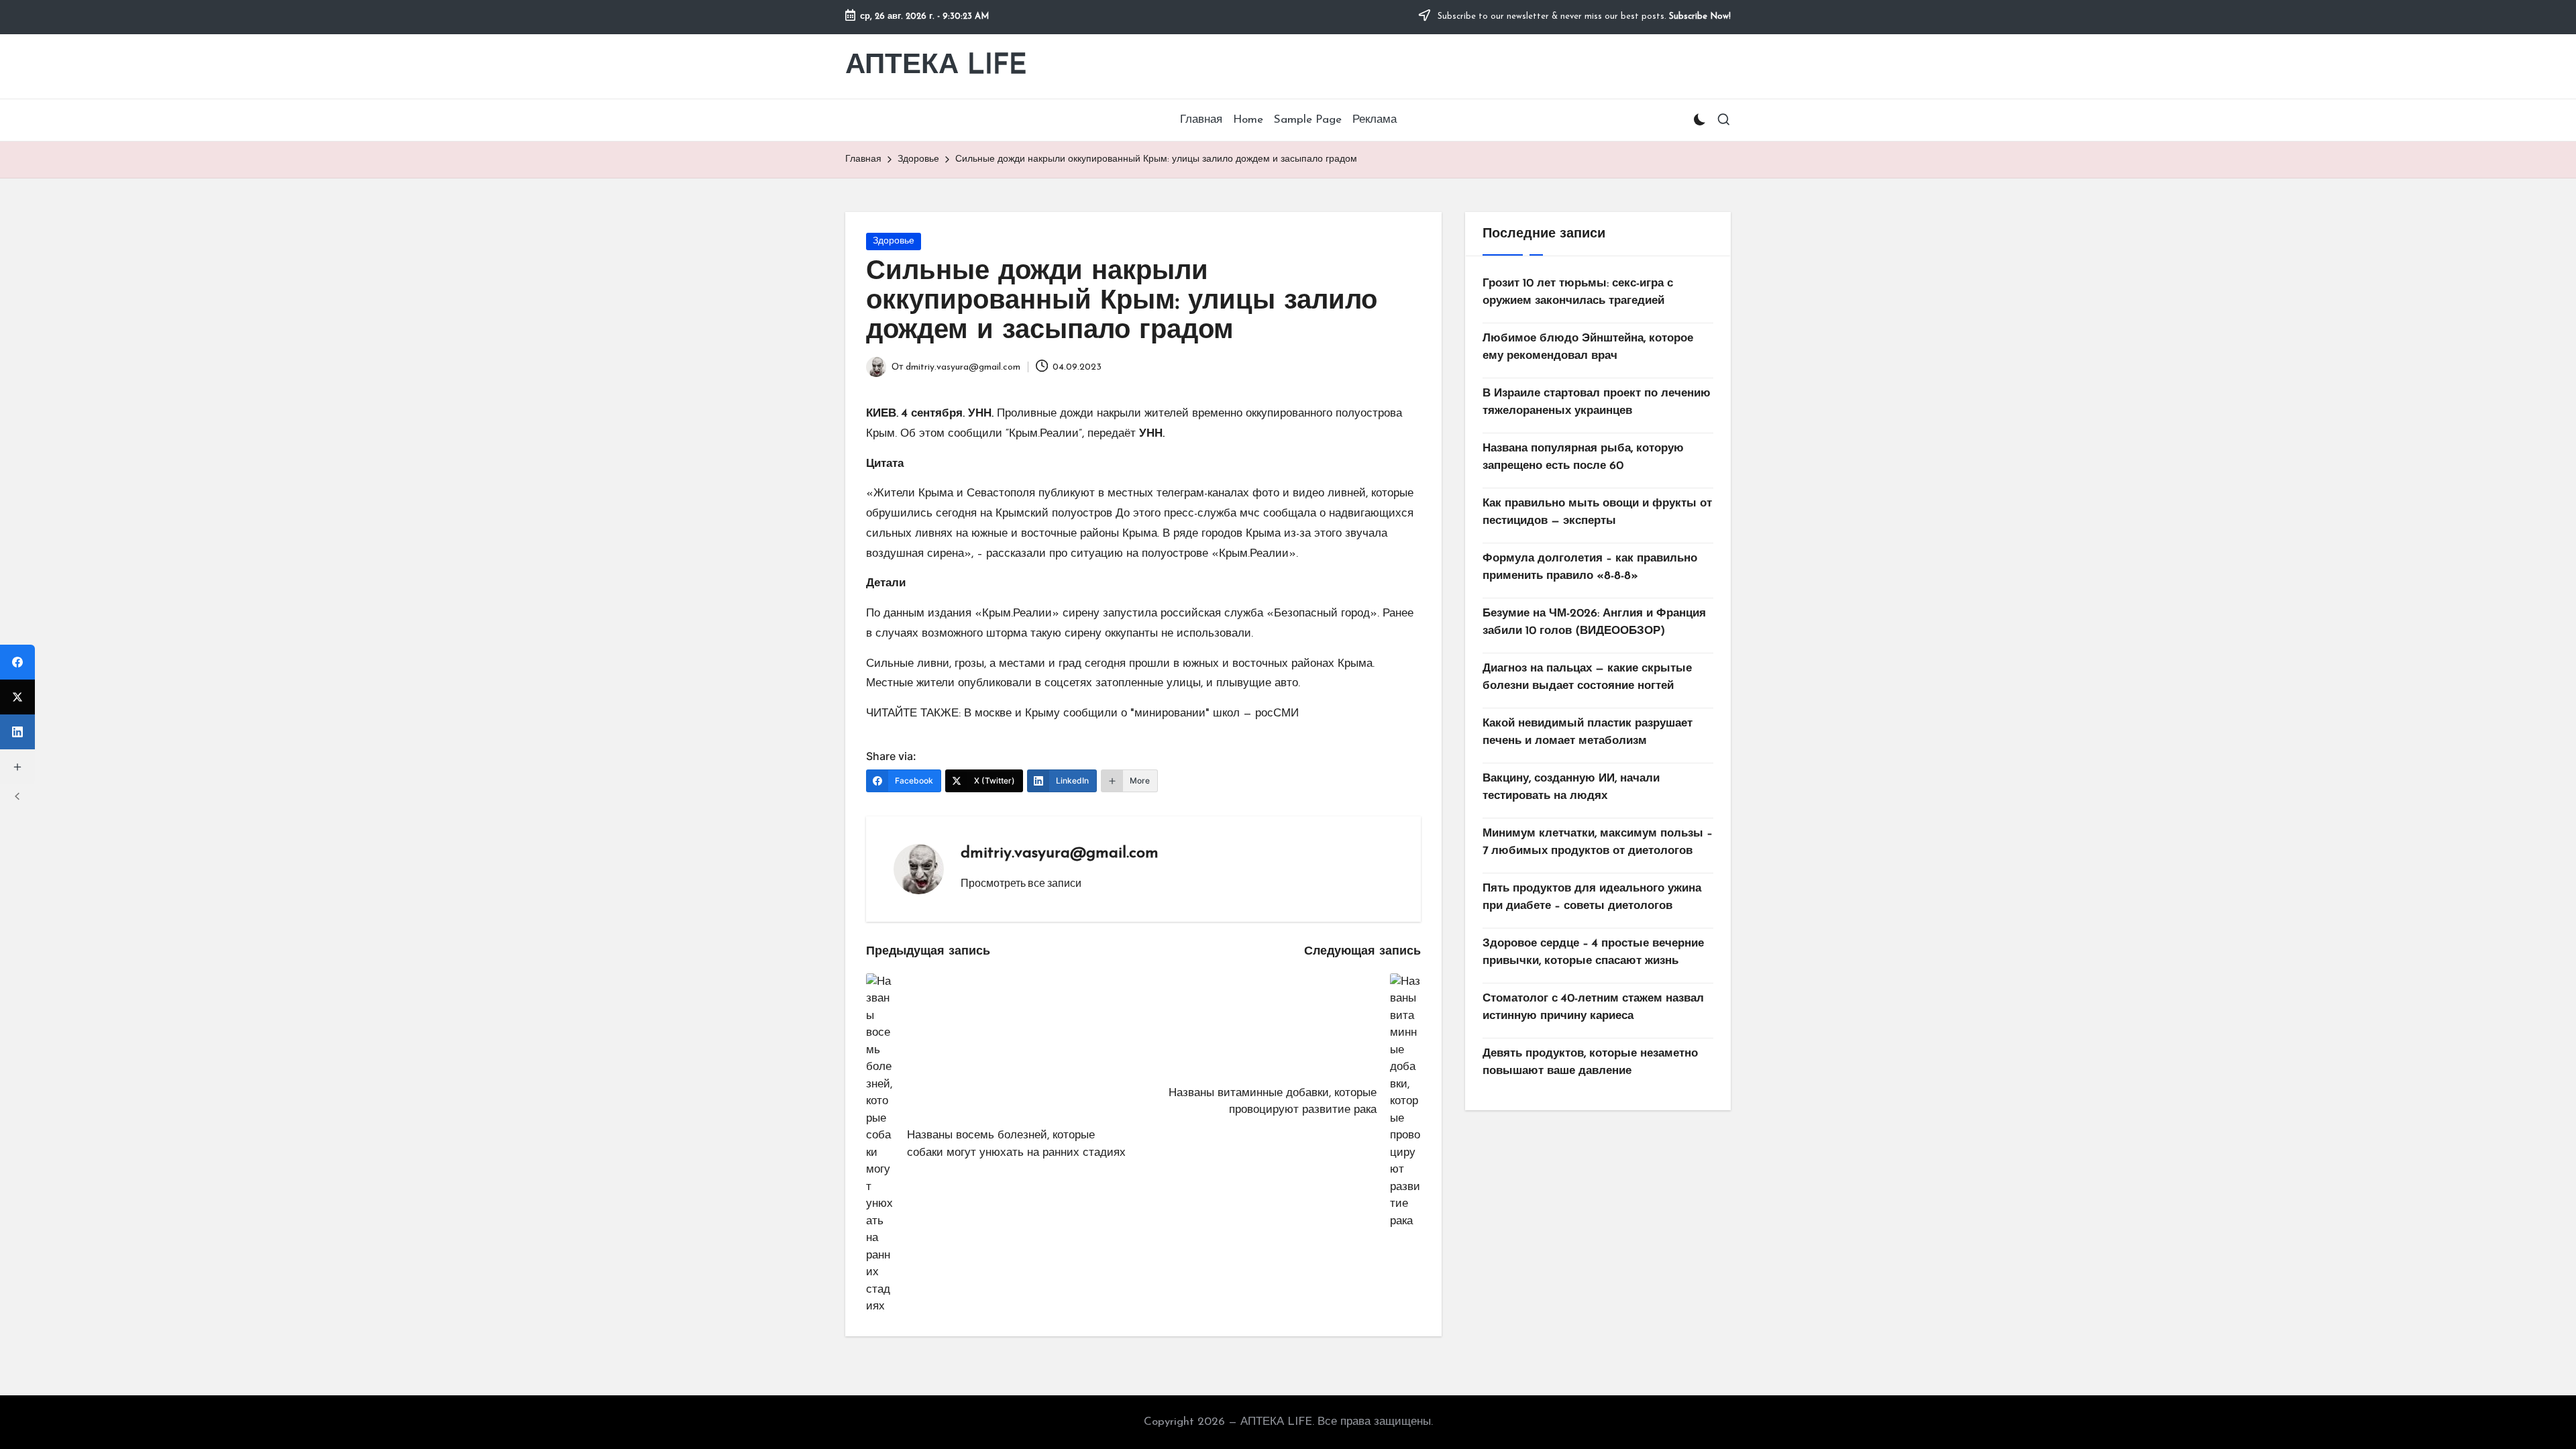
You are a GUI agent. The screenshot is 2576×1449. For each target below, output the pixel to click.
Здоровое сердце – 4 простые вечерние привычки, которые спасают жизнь (1593, 952)
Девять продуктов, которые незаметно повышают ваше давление (1590, 1062)
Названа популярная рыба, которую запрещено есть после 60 (1583, 457)
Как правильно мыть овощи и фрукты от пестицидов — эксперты (1597, 512)
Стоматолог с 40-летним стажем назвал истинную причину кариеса (1593, 1007)
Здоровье (894, 241)
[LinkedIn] (17, 732)
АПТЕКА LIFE (936, 66)
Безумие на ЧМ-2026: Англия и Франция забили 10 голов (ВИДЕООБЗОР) (1594, 622)
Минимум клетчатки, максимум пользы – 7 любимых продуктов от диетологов (1598, 842)
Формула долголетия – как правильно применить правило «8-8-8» (1590, 567)
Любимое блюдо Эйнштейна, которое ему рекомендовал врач (1588, 347)
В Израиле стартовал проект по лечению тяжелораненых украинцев (1597, 402)
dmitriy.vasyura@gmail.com (1060, 853)
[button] (1021, 883)
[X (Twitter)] (17, 697)
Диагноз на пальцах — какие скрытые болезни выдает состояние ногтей (1587, 677)
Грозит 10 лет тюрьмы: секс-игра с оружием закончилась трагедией (1578, 292)
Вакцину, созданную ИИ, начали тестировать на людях (1571, 787)
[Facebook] (17, 662)
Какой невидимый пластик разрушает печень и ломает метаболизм (1588, 732)
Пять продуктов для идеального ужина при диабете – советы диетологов (1592, 897)
